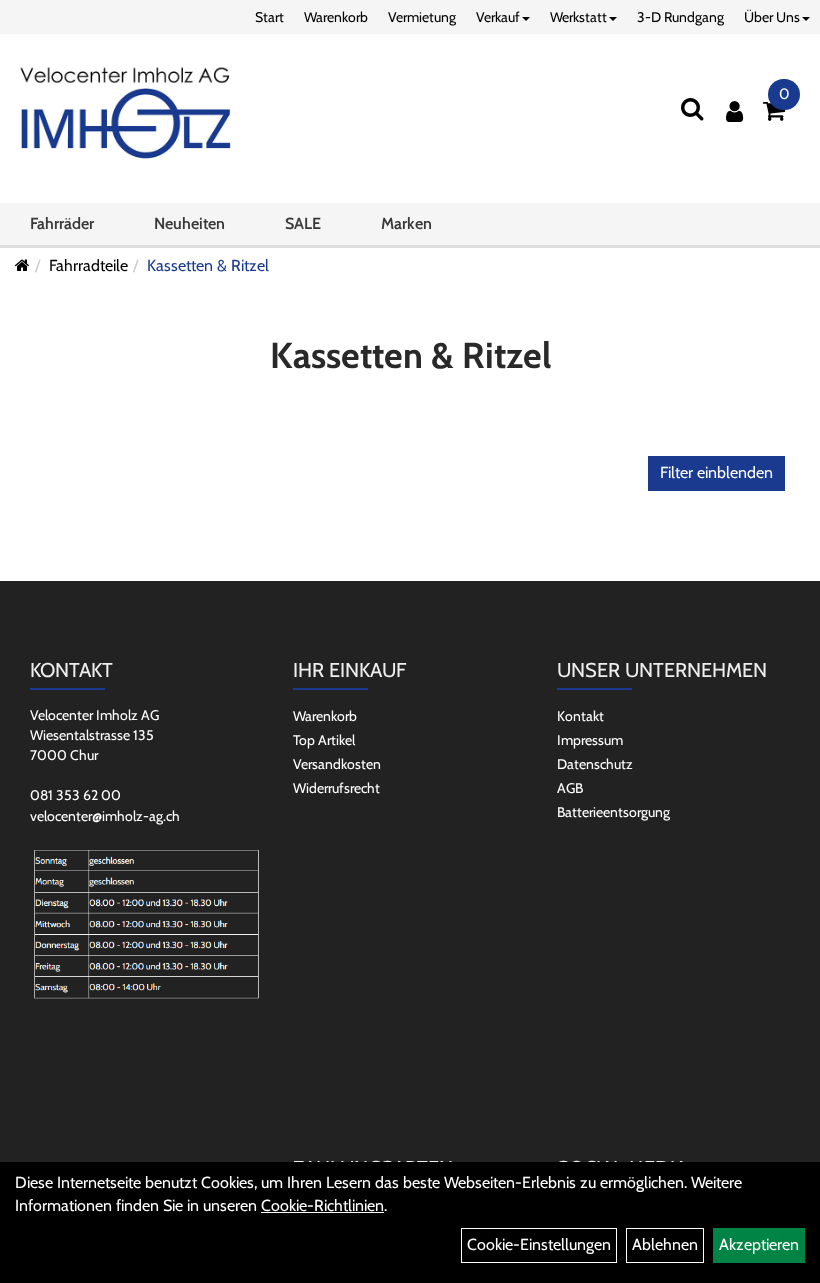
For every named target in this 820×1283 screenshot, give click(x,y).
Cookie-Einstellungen (539, 1244)
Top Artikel (324, 740)
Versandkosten (337, 764)
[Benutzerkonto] (734, 111)
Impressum (590, 740)
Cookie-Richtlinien (322, 1205)
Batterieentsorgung (613, 812)
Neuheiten (189, 223)
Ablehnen (665, 1244)
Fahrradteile (88, 265)
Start (269, 17)
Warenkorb (336, 17)
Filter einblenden (716, 472)
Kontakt (580, 716)
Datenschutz (595, 764)
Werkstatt (578, 17)
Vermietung (422, 17)
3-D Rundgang (680, 17)
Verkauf (498, 17)
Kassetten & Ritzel (208, 265)
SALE (303, 223)
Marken (406, 223)
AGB (570, 788)
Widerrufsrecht (336, 788)
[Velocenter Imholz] (125, 114)
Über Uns (772, 17)
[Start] (22, 265)
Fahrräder (62, 223)
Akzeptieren (759, 1244)
